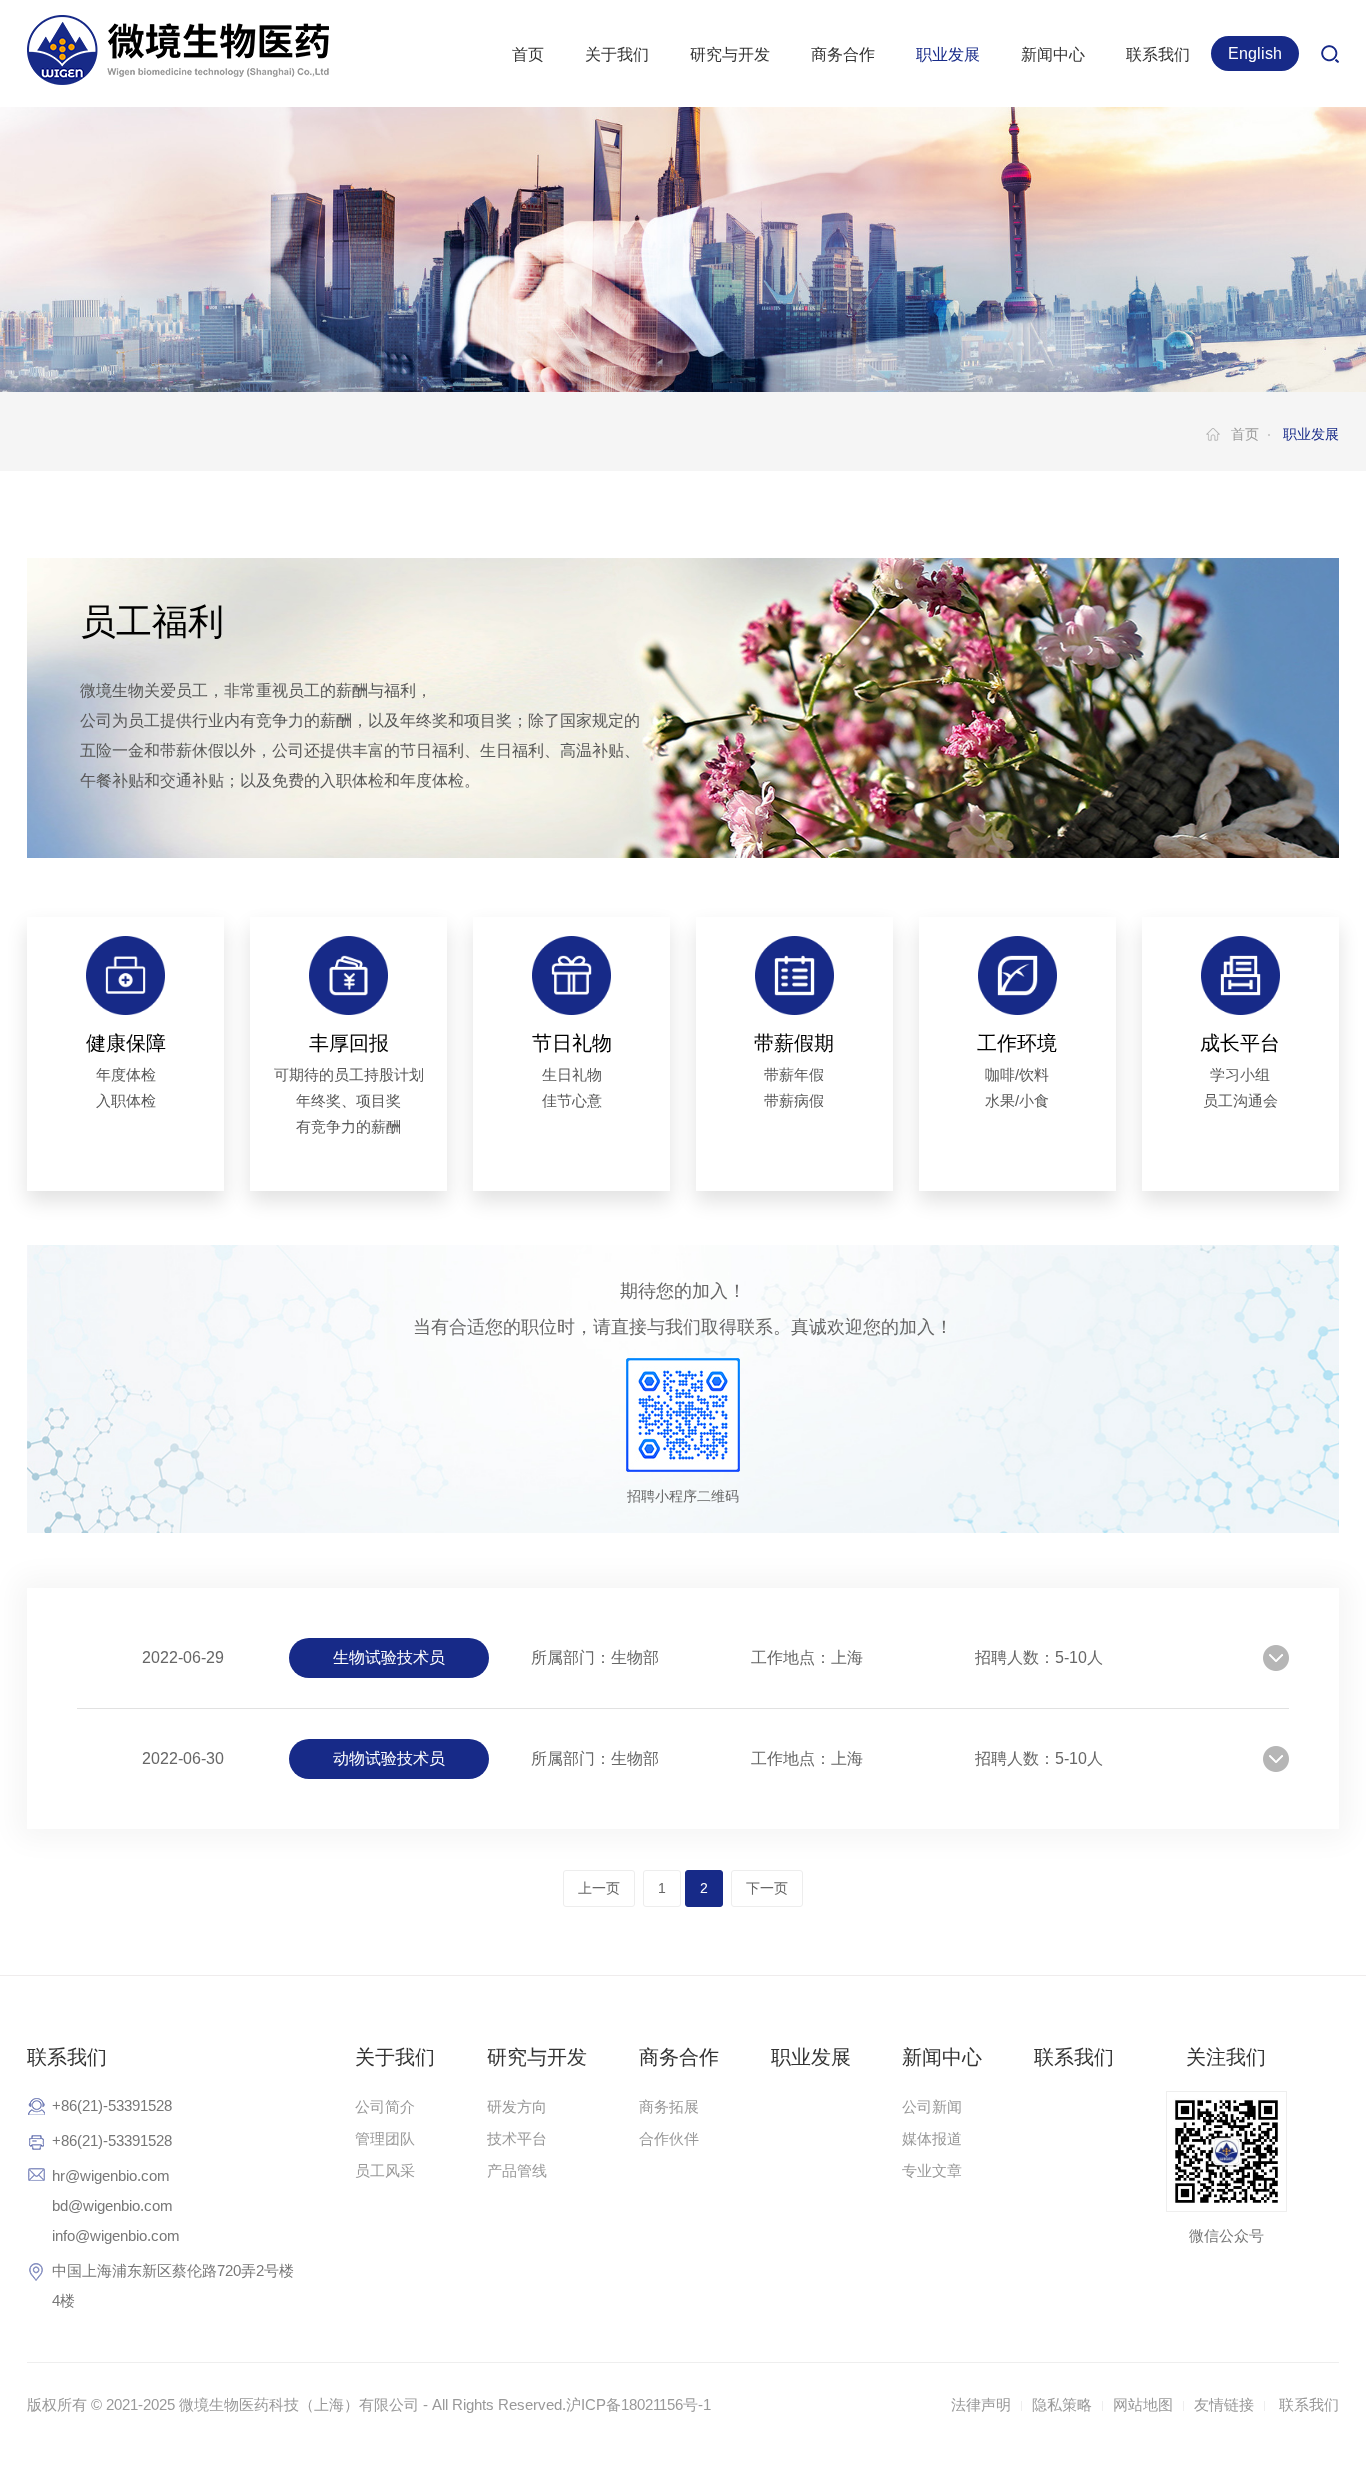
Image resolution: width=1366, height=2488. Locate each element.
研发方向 (517, 2106)
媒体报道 (932, 2138)
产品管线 (517, 2170)
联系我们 (1158, 54)
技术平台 (517, 2138)
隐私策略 (1062, 2404)
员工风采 (385, 2170)
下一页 (767, 1888)
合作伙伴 (669, 2138)
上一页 (599, 1888)
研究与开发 (730, 54)
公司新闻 (932, 2106)
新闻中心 (1053, 54)
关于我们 (617, 54)
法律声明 (981, 2404)
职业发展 (948, 54)
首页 (528, 54)
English (1255, 53)
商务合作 (843, 54)
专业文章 (932, 2170)
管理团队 (385, 2138)
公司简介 (385, 2106)
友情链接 (1224, 2404)
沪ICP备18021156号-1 (638, 2404)
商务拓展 (669, 2106)
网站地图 (1143, 2404)
